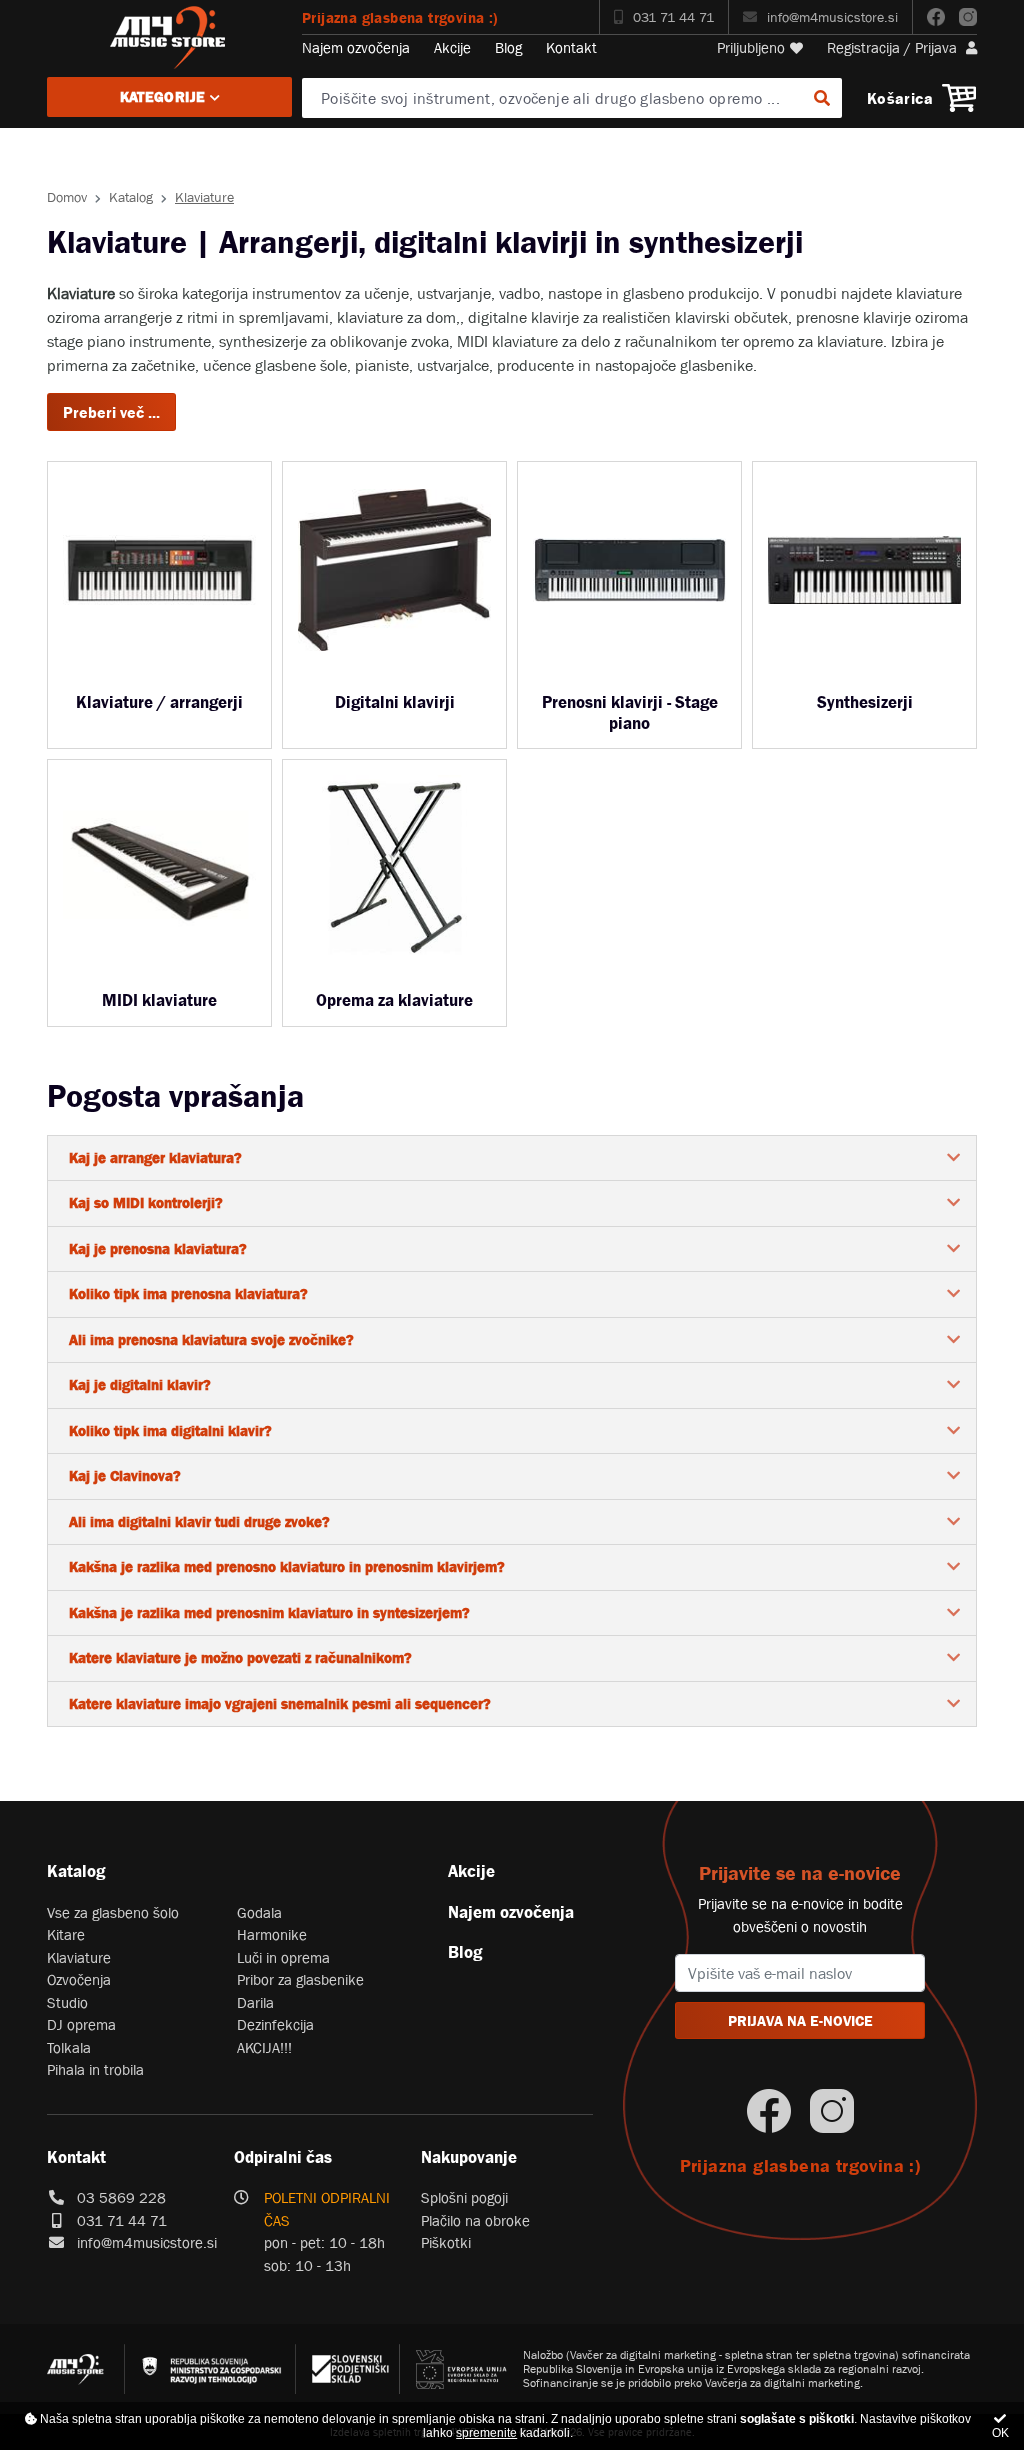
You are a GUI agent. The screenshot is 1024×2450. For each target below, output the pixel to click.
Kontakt (571, 47)
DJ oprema (81, 2024)
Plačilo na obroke (475, 2220)
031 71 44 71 (673, 17)
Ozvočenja (79, 1979)
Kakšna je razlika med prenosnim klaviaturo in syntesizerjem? (269, 1612)
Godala (259, 1912)
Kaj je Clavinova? (125, 1475)
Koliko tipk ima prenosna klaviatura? (188, 1293)
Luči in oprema (283, 1957)
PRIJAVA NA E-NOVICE (800, 2020)
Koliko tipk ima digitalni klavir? (170, 1430)
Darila (255, 2002)
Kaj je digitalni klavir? (140, 1384)
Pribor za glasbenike (300, 1979)
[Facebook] (936, 17)
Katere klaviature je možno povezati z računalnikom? (240, 1657)
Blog (508, 47)
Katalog (131, 197)
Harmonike (272, 1934)
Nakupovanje (469, 2157)
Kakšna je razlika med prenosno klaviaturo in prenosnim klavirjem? (287, 1566)
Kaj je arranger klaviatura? (155, 1157)
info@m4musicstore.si (832, 17)
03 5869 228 (121, 2197)
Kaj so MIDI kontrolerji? (146, 1202)
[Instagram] (968, 17)
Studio (67, 2002)
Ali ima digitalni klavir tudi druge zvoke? (199, 1521)
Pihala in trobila (95, 2069)
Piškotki (446, 2242)
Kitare (66, 1934)
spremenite (486, 2433)
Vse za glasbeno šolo (113, 1912)
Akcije (452, 47)
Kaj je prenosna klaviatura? (158, 1248)
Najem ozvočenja (356, 47)
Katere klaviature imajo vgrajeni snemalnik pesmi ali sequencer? (280, 1703)
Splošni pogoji (464, 2197)
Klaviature (79, 1957)
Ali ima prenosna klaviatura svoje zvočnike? (211, 1339)
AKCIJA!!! (264, 2047)
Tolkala (69, 2047)
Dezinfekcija (275, 2024)
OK (1000, 2433)
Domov (67, 197)
